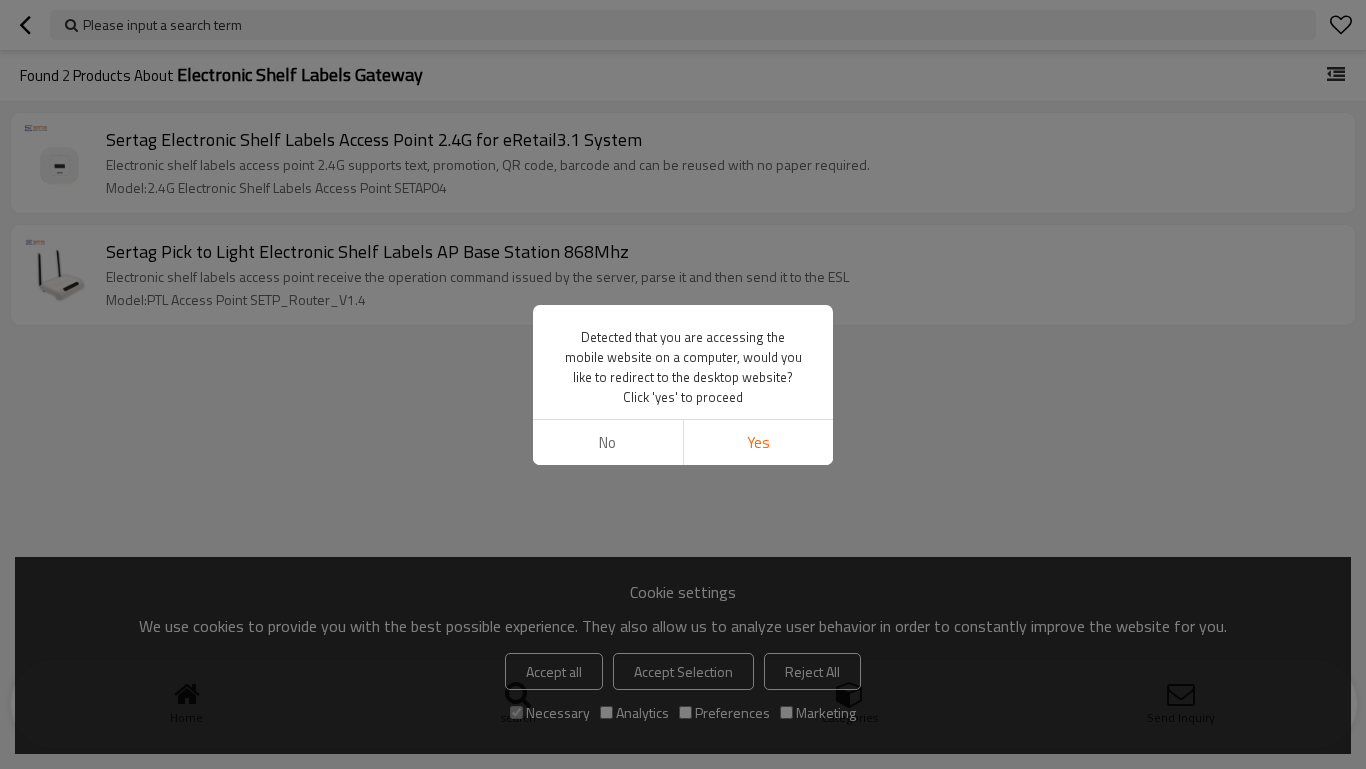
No (607, 442)
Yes (758, 442)
